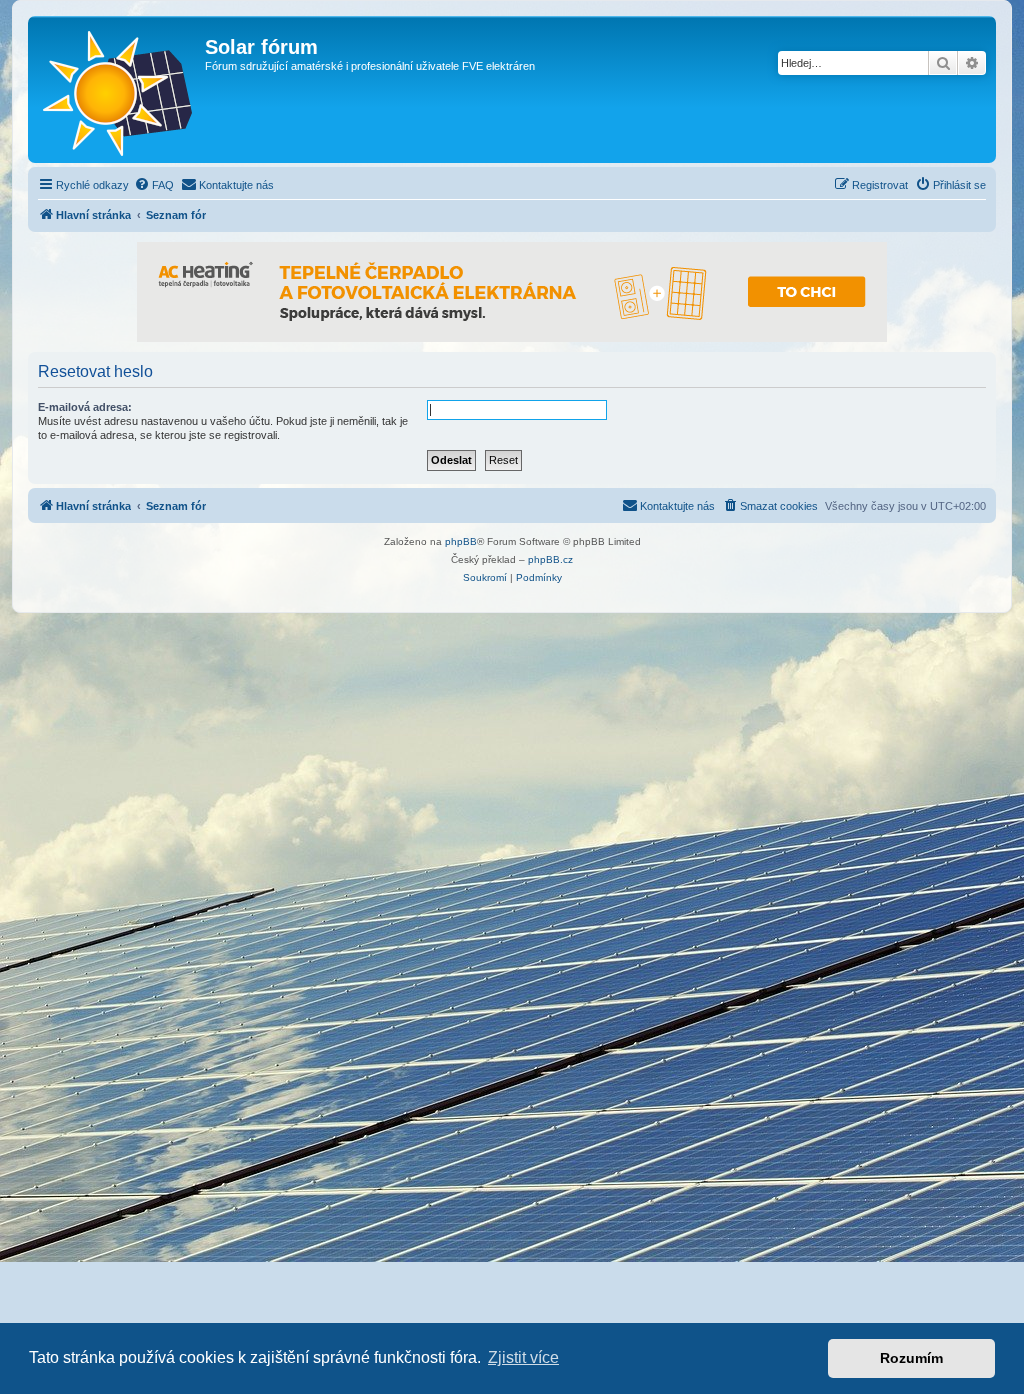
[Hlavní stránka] (119, 89)
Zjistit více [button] (523, 1357)
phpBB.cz (550, 559)
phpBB (461, 541)
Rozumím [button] (911, 1358)
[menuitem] (154, 185)
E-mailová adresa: (85, 407)
